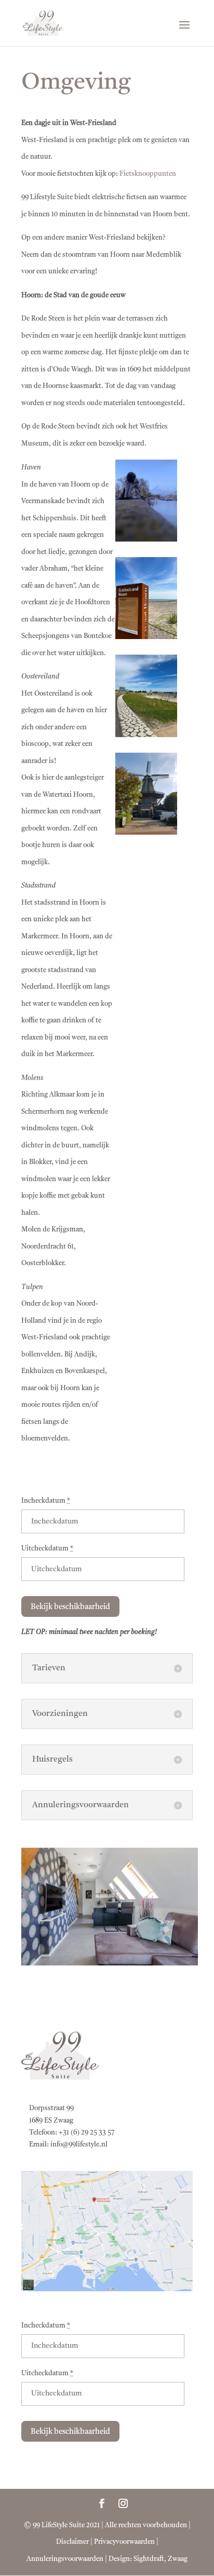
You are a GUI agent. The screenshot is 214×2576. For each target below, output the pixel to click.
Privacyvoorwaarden (124, 2542)
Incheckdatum (46, 1501)
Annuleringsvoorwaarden (65, 2559)
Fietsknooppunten (148, 174)
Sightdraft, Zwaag (160, 2559)
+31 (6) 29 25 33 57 (87, 2133)
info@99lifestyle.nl (79, 2145)
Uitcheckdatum (47, 1549)
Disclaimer (72, 2542)
